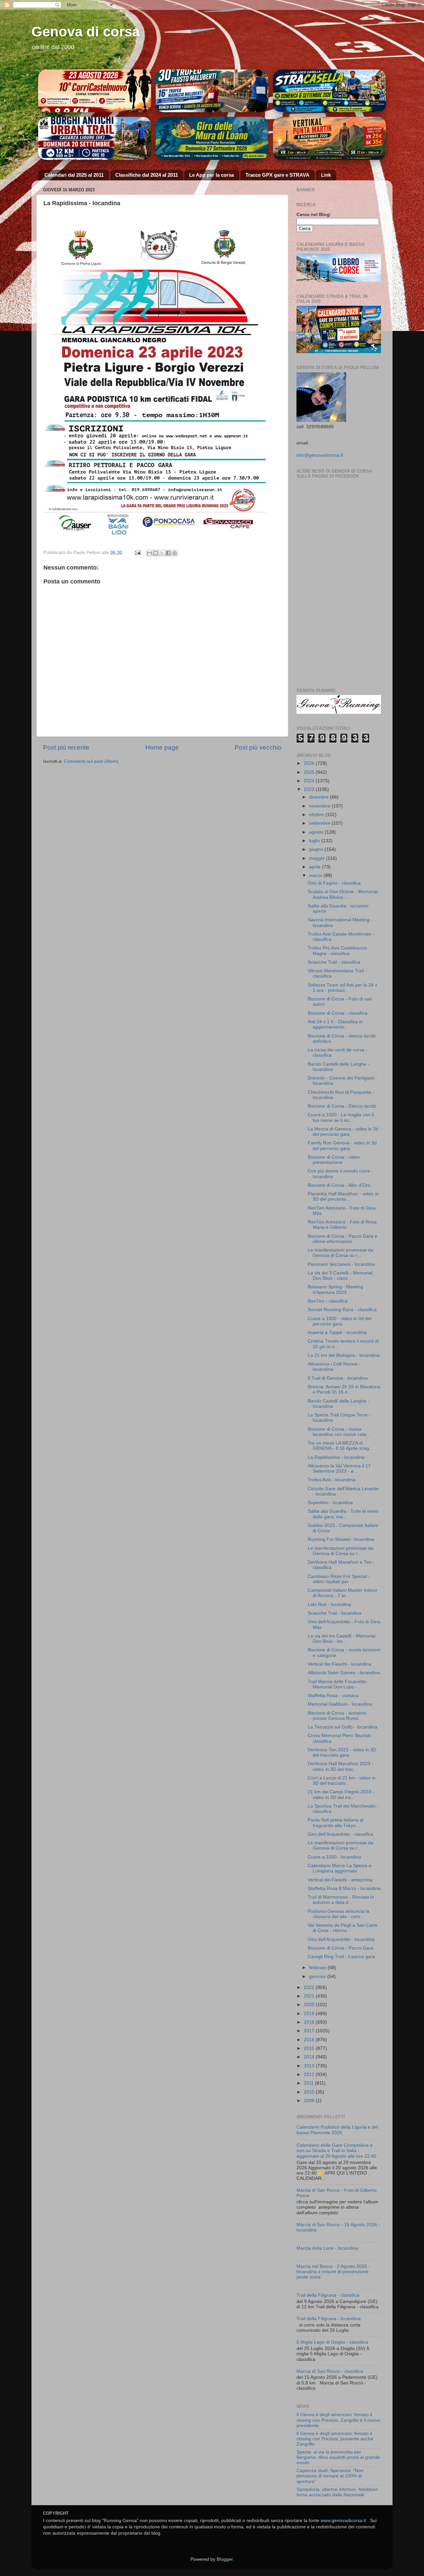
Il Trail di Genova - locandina (338, 1378)
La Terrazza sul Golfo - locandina (343, 1727)
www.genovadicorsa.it (343, 2521)
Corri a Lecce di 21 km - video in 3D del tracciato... (342, 1781)
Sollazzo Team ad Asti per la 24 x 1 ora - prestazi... (343, 988)
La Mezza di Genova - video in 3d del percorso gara (343, 1132)
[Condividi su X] (162, 553)
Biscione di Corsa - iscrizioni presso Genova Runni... (337, 1716)
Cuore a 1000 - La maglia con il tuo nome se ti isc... (341, 1117)
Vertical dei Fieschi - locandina (340, 1664)
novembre (320, 806)
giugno (317, 849)
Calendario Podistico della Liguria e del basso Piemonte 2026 (337, 2130)
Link (326, 175)
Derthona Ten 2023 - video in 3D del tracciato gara (342, 1752)
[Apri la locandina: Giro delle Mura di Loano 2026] (212, 138)
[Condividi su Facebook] (168, 553)
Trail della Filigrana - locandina (329, 2319)
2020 (310, 2005)
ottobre (317, 815)
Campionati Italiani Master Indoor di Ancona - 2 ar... (343, 1593)
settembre (320, 823)
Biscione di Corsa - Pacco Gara (341, 1948)
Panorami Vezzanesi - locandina (341, 1264)
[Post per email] (137, 552)
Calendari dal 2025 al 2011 (74, 175)
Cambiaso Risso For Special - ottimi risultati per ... (339, 1579)
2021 (310, 1996)
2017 (310, 2031)
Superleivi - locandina (330, 1503)
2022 (310, 1987)
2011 (309, 2083)
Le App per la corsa (212, 175)
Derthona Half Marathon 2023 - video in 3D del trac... (341, 1766)
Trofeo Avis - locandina (332, 1480)
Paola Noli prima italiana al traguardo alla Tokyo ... (336, 1823)
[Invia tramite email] (149, 553)
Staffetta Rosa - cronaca (333, 1696)
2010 (310, 2092)
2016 (310, 2040)
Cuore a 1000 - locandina (334, 1857)
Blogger (225, 2559)
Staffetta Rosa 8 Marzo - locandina (344, 1888)
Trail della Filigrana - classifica (328, 2295)
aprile (316, 867)
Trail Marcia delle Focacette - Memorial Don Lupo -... (338, 1684)
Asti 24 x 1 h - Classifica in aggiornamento (335, 1024)
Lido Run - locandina (329, 1605)
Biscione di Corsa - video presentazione (334, 1160)
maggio (318, 858)
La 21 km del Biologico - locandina (344, 1355)
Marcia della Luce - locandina (327, 2248)
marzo (316, 875)
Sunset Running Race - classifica (342, 1310)
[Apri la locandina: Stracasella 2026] (329, 91)
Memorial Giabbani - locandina (340, 1704)
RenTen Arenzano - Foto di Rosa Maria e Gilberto (342, 1225)
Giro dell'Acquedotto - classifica (341, 1834)
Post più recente (66, 747)
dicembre (319, 797)
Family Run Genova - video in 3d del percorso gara (342, 1146)
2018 (310, 2022)
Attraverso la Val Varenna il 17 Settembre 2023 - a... (339, 1469)
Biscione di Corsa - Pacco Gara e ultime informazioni (343, 1239)
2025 (310, 772)
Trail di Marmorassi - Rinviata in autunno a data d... (341, 1900)
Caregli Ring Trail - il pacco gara (341, 1957)
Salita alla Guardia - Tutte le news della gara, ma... (343, 1514)
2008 (310, 2101)
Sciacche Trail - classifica (334, 962)
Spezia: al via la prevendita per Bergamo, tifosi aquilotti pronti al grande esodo (338, 2457)
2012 (310, 2074)
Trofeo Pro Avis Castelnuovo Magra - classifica (337, 951)
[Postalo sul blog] (156, 553)
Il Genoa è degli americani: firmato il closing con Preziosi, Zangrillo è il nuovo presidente (338, 2420)
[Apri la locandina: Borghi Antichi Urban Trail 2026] (95, 138)
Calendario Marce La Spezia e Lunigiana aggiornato (340, 1868)
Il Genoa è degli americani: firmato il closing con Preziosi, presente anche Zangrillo (335, 2439)
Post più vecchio (258, 747)
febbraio (318, 1968)
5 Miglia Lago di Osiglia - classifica (332, 2342)
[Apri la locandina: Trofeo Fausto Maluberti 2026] (212, 91)
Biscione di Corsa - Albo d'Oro (339, 1185)
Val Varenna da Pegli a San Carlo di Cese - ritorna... (343, 1928)
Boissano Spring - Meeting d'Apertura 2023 (335, 1289)
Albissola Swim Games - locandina (344, 1673)
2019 (310, 2014)
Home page (162, 747)
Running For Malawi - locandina (341, 1539)
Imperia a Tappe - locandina (337, 1333)
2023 (310, 789)
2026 (310, 763)
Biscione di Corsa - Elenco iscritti (342, 1106)
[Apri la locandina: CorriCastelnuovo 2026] (95, 91)
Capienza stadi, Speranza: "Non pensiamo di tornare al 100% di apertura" (330, 2476)
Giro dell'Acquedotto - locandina (341, 1939)
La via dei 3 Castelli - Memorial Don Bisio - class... (340, 1276)
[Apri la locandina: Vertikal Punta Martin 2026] (329, 138)
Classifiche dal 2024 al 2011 (147, 175)
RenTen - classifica (328, 1301)
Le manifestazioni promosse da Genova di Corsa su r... (341, 1253)
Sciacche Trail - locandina (335, 1613)
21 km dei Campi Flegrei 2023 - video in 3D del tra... (341, 1794)
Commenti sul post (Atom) (91, 761)
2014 (310, 2057)
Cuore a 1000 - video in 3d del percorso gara (340, 1321)
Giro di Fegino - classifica (334, 883)
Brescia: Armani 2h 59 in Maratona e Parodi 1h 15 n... (344, 1389)
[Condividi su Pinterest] (175, 553)
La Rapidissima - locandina (336, 1457)
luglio (315, 841)
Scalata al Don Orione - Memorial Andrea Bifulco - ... (343, 894)
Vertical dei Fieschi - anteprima (340, 1880)
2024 (310, 781)
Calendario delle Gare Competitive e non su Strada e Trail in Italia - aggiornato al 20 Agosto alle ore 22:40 (336, 2151)
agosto (317, 832)
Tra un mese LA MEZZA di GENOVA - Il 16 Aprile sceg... (340, 1446)
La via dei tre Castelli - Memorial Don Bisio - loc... (342, 1639)
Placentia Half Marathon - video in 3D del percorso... (343, 1196)
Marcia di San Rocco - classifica (330, 2371)
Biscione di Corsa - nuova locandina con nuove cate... (339, 1432)
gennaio (318, 1977)
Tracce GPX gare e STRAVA (277, 175)
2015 (310, 2048)
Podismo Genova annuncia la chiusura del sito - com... (339, 1914)
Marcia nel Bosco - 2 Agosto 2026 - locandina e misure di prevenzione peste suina (333, 2272)
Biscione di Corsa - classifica (338, 1013)
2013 (310, 2066)
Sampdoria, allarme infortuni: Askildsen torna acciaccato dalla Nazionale (337, 2492)
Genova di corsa (86, 32)
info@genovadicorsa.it (320, 455)
